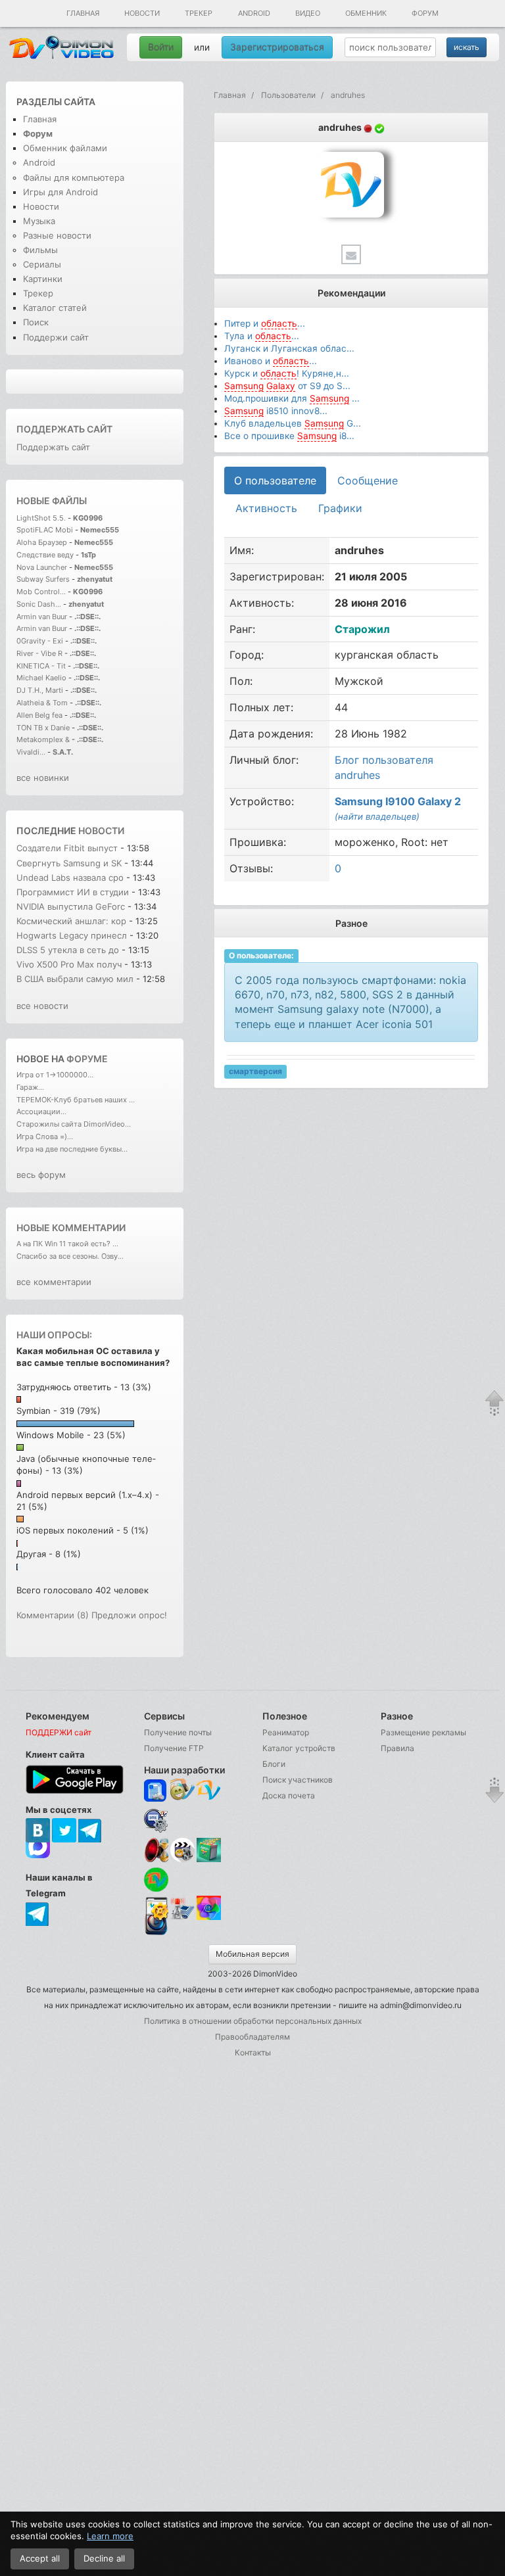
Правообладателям (252, 2037)
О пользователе (275, 480)
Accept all (40, 2558)
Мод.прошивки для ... (292, 398)
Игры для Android (60, 192)
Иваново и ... (271, 361)
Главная (83, 13)
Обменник (366, 13)
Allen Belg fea (39, 715)
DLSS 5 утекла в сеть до (68, 950)
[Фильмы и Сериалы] (156, 1934)
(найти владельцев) (377, 816)
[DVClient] (209, 1791)
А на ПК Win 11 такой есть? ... (67, 1244)
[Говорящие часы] (156, 1850)
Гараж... (30, 1087)
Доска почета (289, 1795)
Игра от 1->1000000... (55, 1075)
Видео (308, 13)
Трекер (199, 13)
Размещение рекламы (423, 1732)
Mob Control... (41, 592)
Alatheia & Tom (42, 703)
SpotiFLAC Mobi (45, 530)
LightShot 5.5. (41, 518)
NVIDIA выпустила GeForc (71, 906)
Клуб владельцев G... (293, 423)
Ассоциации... (41, 1112)
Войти (161, 47)
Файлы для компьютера (74, 177)
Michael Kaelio (41, 678)
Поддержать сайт (64, 429)
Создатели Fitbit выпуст (67, 848)
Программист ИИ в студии (73, 892)
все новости (42, 1006)
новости (101, 831)
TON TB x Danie (43, 728)
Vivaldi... (31, 752)
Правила (397, 1748)
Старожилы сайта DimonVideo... (74, 1124)
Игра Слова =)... (45, 1136)
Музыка (39, 221)
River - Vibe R (39, 653)
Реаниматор (286, 1732)
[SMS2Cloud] (156, 1820)
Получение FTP (174, 1748)
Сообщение (368, 480)
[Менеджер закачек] (156, 1880)
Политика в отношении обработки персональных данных (253, 2021)
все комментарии (54, 1282)
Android (254, 13)
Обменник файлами (65, 148)
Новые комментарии (71, 1228)
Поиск (36, 322)
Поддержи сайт (56, 337)
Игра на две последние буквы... (72, 1149)
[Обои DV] (209, 1918)
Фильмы (40, 250)
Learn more (110, 2536)
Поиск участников (298, 1780)
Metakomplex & (44, 739)
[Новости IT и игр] (182, 1918)
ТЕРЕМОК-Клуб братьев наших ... (76, 1100)
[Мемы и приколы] (182, 1791)
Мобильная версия (252, 1954)
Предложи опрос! (129, 1615)
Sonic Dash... (39, 604)
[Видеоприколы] (182, 1859)
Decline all (104, 2558)
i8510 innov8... (276, 411)
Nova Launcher (43, 567)
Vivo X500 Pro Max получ (69, 964)
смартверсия (255, 1071)
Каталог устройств (299, 1748)
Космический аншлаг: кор (71, 921)
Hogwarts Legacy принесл (72, 935)
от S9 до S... (287, 386)
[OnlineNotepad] (156, 1791)
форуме (87, 1059)
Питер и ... (265, 323)
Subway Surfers (43, 579)
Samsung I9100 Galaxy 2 (398, 801)
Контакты (253, 2052)
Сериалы (42, 264)
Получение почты (178, 1732)
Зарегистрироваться (277, 47)
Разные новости (57, 235)
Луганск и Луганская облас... (289, 348)
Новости (142, 13)
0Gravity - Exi (40, 641)
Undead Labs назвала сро (70, 878)
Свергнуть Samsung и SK (70, 863)
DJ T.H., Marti (40, 690)
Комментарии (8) (53, 1615)
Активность (266, 508)
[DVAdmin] (156, 1909)
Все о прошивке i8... (289, 436)
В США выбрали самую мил (75, 979)
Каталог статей (55, 308)
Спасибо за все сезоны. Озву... (70, 1256)
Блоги (274, 1764)
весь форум (41, 1175)
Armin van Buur (42, 617)
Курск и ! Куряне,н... (287, 373)
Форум (425, 13)
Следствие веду (45, 555)
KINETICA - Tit (41, 666)
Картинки (43, 279)
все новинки (43, 778)
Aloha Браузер (43, 542)
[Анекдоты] (209, 1859)
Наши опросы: (54, 1335)
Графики (340, 508)
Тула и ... (262, 336)
